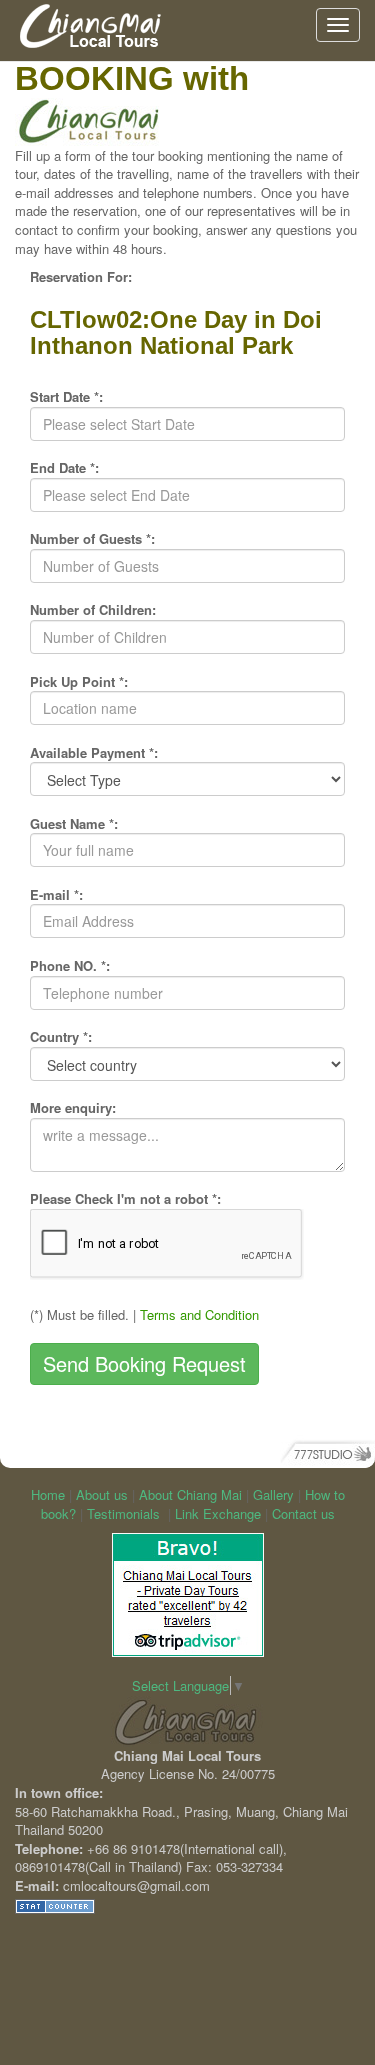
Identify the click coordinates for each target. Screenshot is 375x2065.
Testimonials (123, 1513)
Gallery (273, 1494)
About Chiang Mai (190, 1494)
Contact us (303, 1513)
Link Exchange (218, 1513)
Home (48, 1494)
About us (102, 1494)
